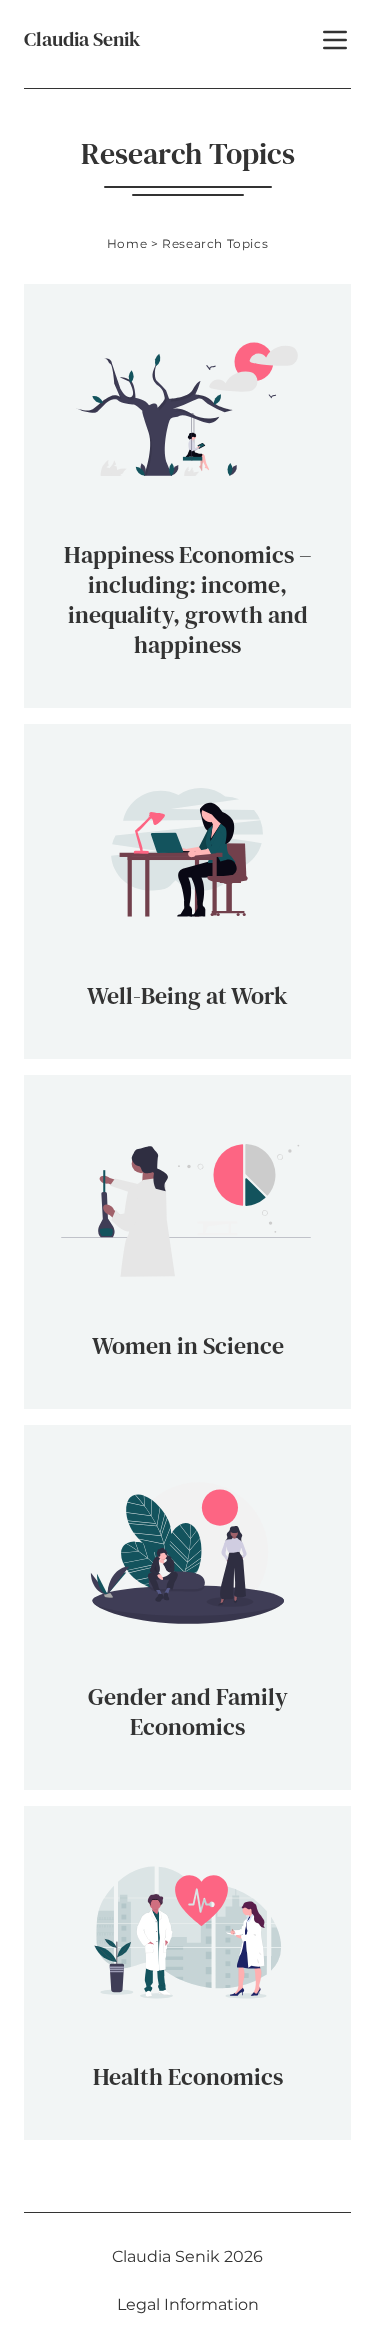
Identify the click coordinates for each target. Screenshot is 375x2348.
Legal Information (188, 2304)
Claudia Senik (82, 39)
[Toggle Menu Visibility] (335, 40)
